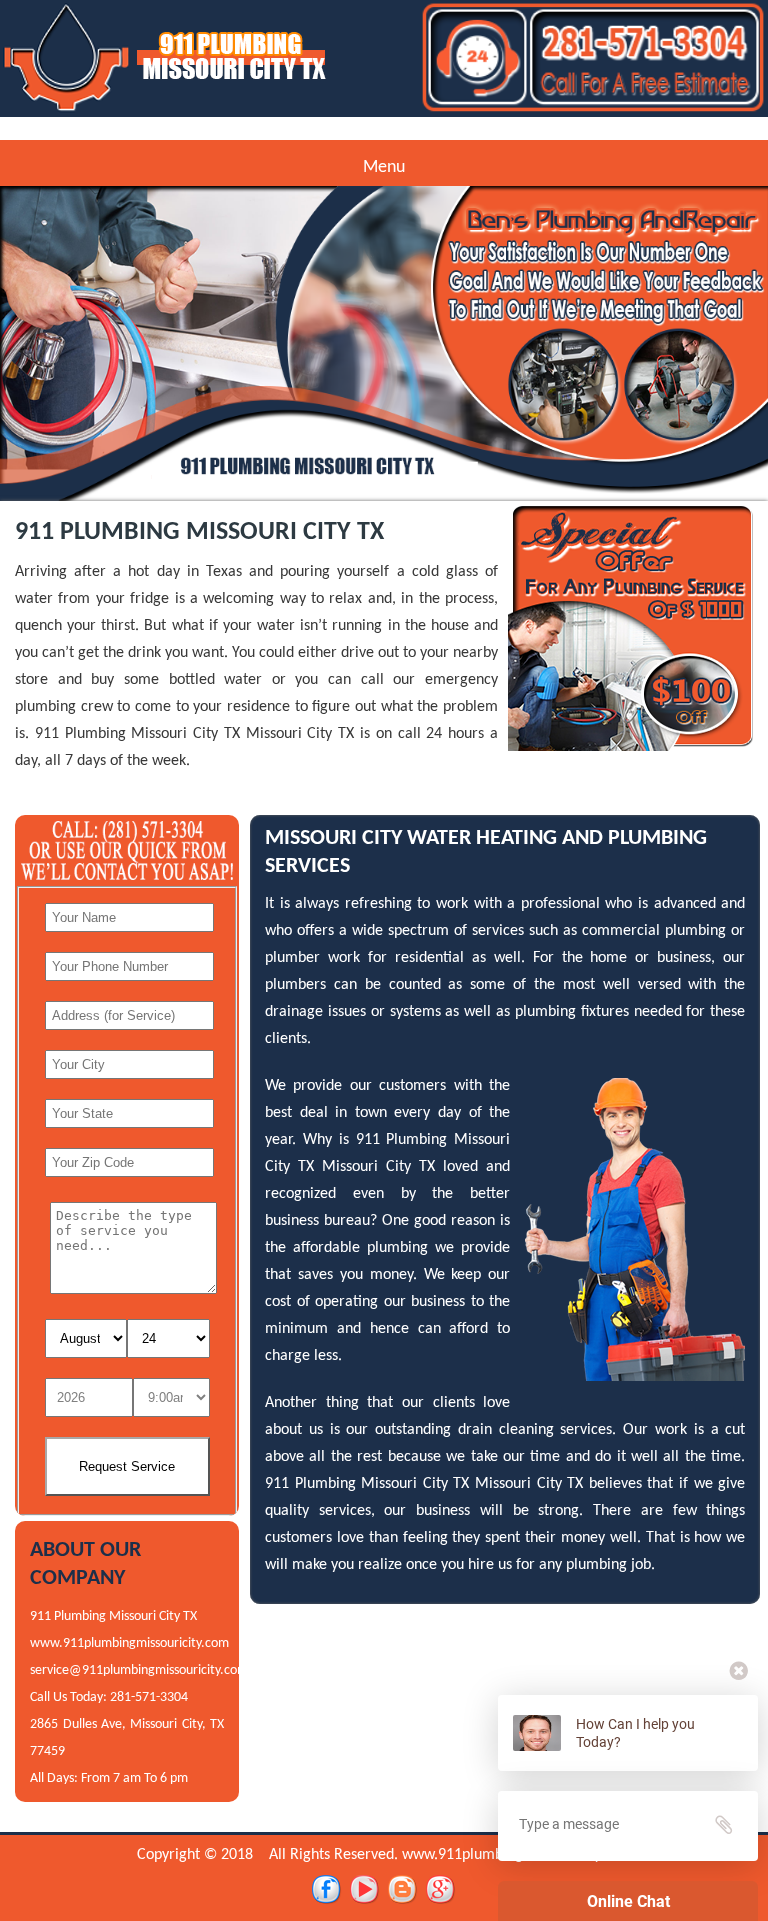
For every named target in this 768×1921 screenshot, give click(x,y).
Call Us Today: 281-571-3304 (109, 1697)
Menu (384, 167)
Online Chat (628, 1901)
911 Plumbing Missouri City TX (113, 1616)
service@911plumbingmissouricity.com (139, 1670)
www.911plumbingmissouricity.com (129, 1643)
